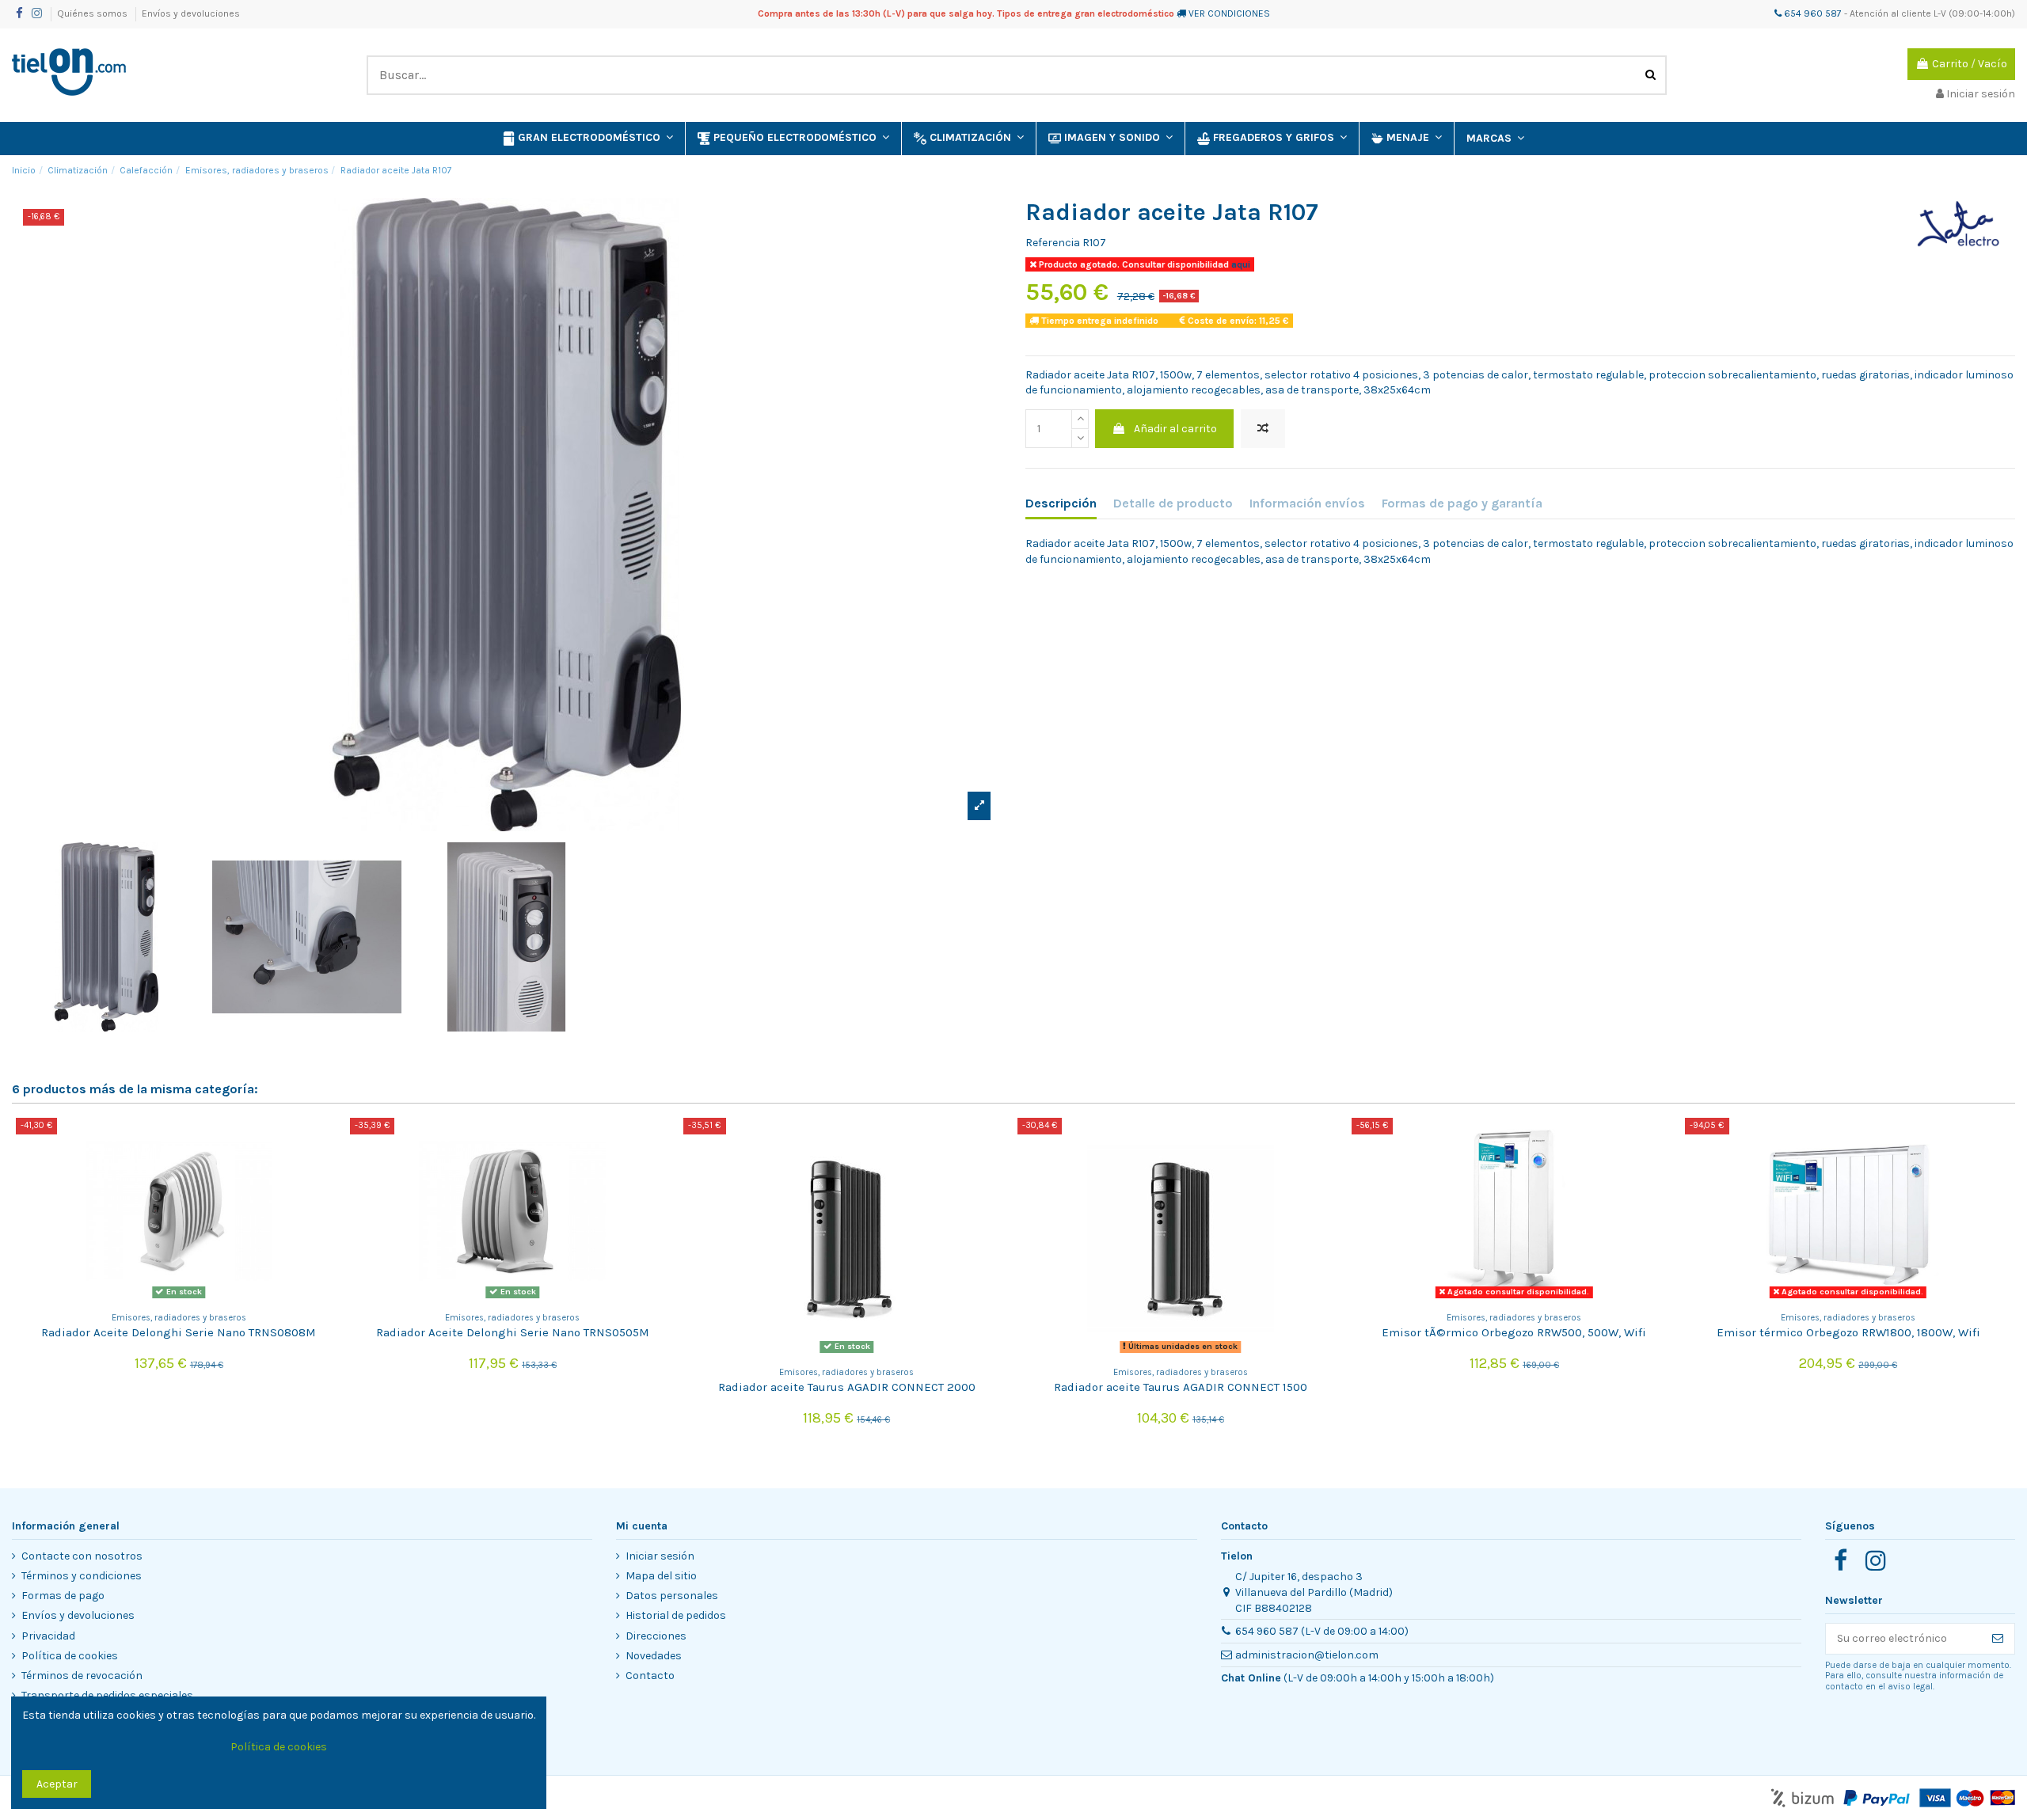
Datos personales (672, 1596)
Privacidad (48, 1636)
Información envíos (1307, 503)
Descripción (1061, 503)
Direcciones (656, 1636)
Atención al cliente (1890, 13)
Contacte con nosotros (82, 1556)
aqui (1240, 264)
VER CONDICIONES (1229, 13)
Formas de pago (63, 1596)
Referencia (1053, 243)
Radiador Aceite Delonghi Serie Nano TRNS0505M (513, 1332)
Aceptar (57, 1784)
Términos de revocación (82, 1676)
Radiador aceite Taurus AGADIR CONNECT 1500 (1181, 1387)
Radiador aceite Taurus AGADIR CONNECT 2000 (847, 1387)
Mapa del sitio (661, 1576)
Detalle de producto (1173, 503)
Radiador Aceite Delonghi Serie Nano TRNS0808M (179, 1332)
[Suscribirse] (1998, 1639)
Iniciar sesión (660, 1556)
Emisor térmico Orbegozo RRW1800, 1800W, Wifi (1848, 1332)
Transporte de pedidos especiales (107, 1695)
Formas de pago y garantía (1462, 503)
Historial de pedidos (676, 1615)
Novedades (654, 1656)
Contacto (650, 1676)
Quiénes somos (93, 13)
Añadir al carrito (1175, 429)
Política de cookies (70, 1656)
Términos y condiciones (82, 1576)
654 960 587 (1812, 13)
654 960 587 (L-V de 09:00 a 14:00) (1322, 1631)
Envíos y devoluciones (191, 13)
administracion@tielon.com (1307, 1655)
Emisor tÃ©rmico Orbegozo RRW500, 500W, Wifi (1514, 1332)
